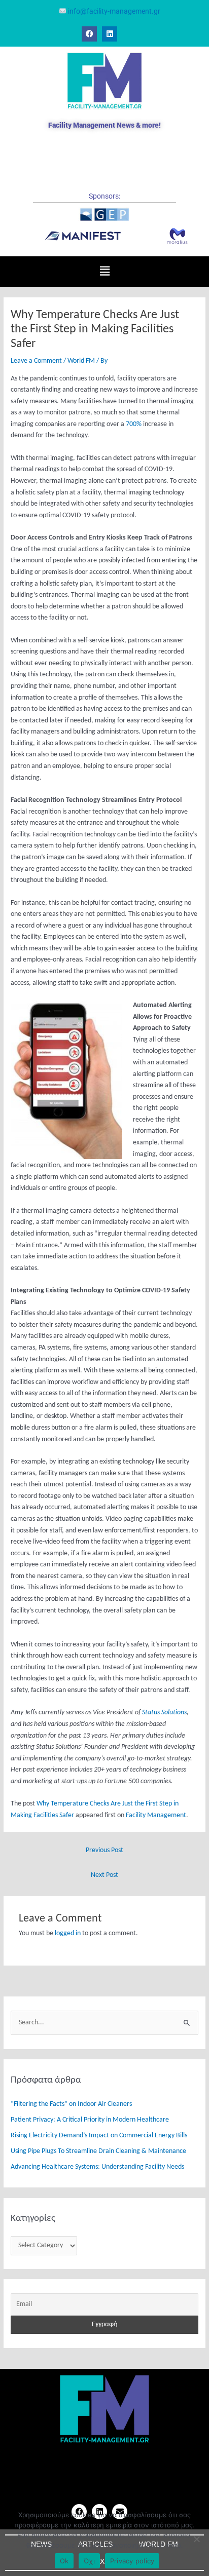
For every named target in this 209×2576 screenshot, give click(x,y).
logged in (68, 1933)
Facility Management (156, 1815)
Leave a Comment (36, 361)
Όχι (89, 2561)
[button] (104, 272)
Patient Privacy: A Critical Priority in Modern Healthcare (90, 2120)
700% (134, 424)
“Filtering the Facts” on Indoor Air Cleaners (71, 2104)
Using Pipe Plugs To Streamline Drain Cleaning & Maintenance (98, 2151)
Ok (64, 2561)
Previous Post (104, 1850)
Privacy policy (132, 2561)
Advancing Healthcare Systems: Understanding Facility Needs (97, 2167)
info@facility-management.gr (113, 11)
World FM (81, 361)
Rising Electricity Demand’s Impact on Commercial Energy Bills (99, 2136)
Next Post (104, 1875)
